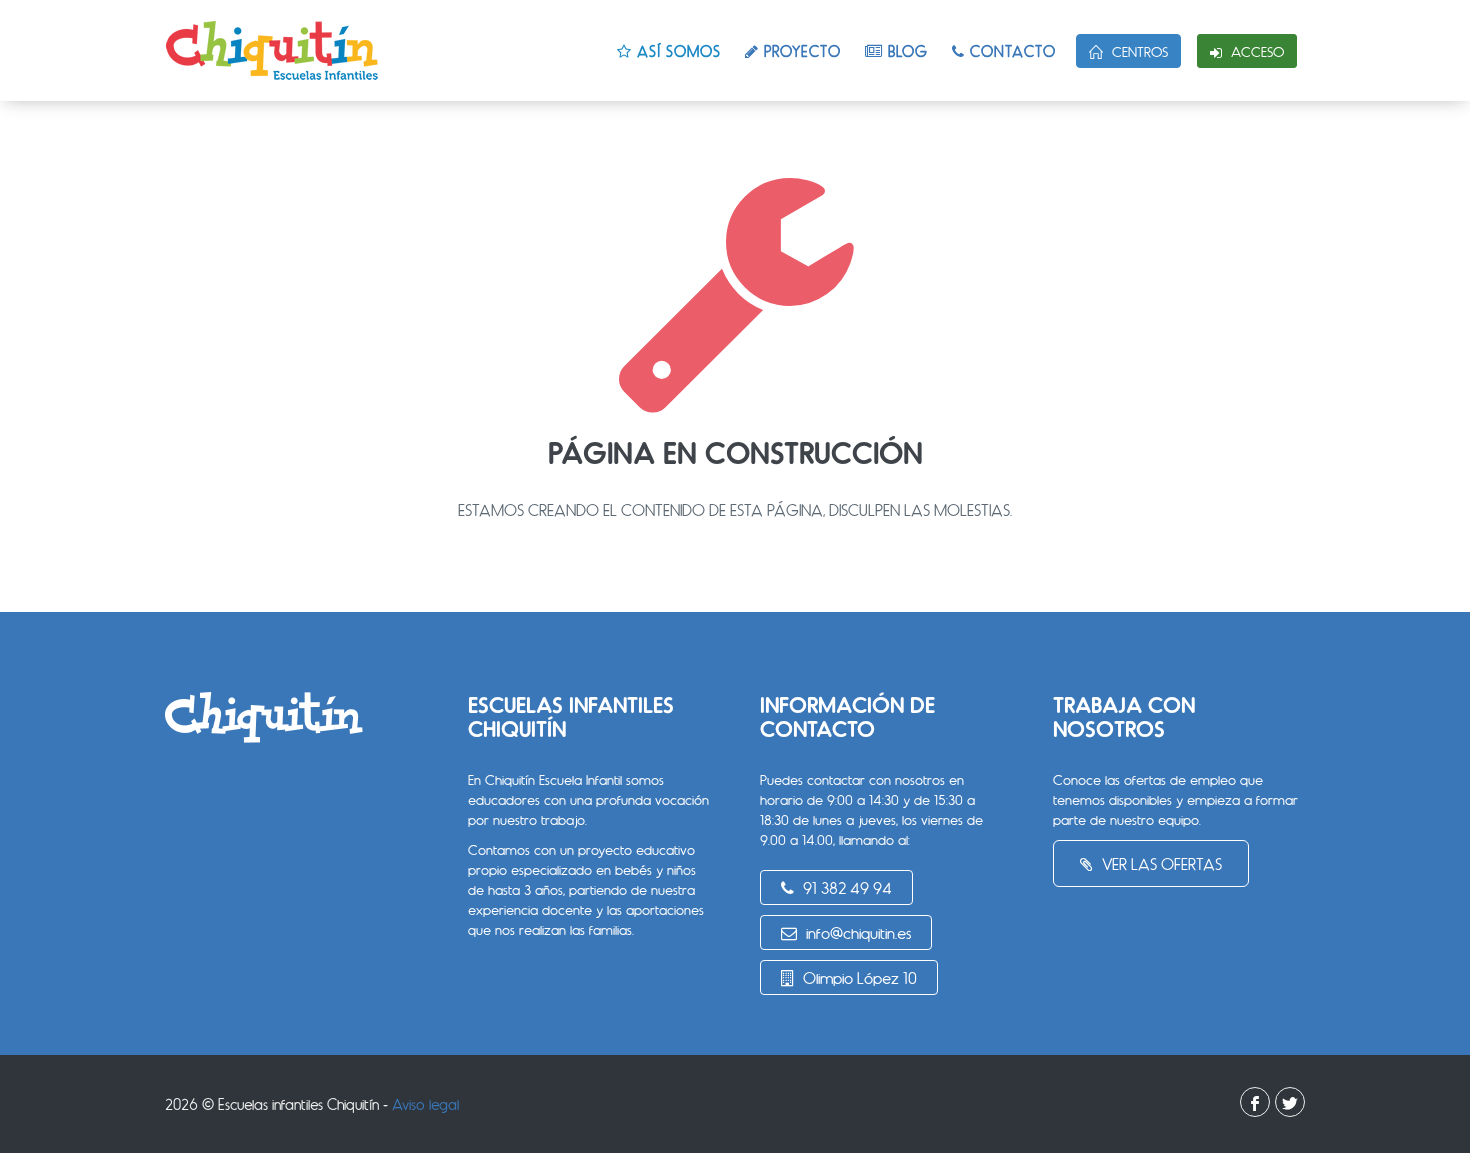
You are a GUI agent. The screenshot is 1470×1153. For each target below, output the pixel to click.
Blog (905, 51)
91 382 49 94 (845, 887)
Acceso (1255, 51)
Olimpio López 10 (858, 977)
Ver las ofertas (1160, 863)
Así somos (676, 51)
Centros (1138, 51)
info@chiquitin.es (856, 932)
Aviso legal (425, 1104)
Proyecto (800, 51)
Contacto (1010, 51)
